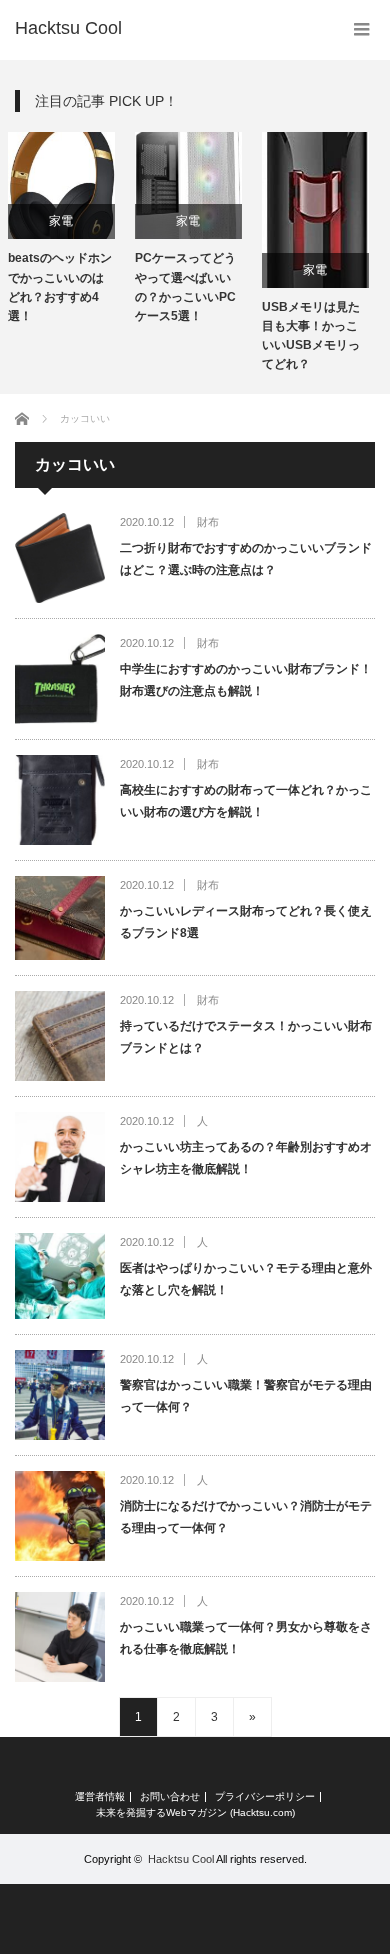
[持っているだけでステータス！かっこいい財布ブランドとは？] (60, 1036)
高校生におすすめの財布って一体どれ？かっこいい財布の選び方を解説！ (246, 801)
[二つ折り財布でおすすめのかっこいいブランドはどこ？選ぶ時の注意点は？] (60, 558)
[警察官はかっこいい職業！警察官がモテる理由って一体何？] (60, 1395)
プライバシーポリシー (265, 1797)
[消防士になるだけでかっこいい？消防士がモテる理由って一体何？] (60, 1516)
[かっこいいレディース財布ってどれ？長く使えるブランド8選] (60, 918)
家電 (150, 221)
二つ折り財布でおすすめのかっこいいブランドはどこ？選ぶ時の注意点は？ (246, 559)
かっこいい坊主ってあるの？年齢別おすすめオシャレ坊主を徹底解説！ (246, 1158)
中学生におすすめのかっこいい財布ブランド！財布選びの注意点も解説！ (246, 680)
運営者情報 (100, 1797)
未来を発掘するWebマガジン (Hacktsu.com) (195, 1813)
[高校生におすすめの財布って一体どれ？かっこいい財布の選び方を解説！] (60, 800)
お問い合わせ (170, 1797)
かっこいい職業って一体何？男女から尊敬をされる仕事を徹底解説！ (246, 1638)
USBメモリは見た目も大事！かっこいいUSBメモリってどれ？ (272, 336)
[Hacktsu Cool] (68, 28)
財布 (208, 522)
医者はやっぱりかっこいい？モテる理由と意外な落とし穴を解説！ (246, 1279)
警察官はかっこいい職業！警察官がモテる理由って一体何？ (246, 1396)
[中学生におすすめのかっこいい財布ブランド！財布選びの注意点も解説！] (60, 679)
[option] (149, 229)
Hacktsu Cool (181, 1859)
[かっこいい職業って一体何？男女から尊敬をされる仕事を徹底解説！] (60, 1637)
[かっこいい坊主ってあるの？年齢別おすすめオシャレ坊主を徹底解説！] (60, 1157)
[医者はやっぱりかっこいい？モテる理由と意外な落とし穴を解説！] (60, 1276)
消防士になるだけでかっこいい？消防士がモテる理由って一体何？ (246, 1517)
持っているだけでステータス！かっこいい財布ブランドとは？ (246, 1037)
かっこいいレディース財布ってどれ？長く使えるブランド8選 (246, 922)
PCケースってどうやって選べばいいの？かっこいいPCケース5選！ (146, 287)
